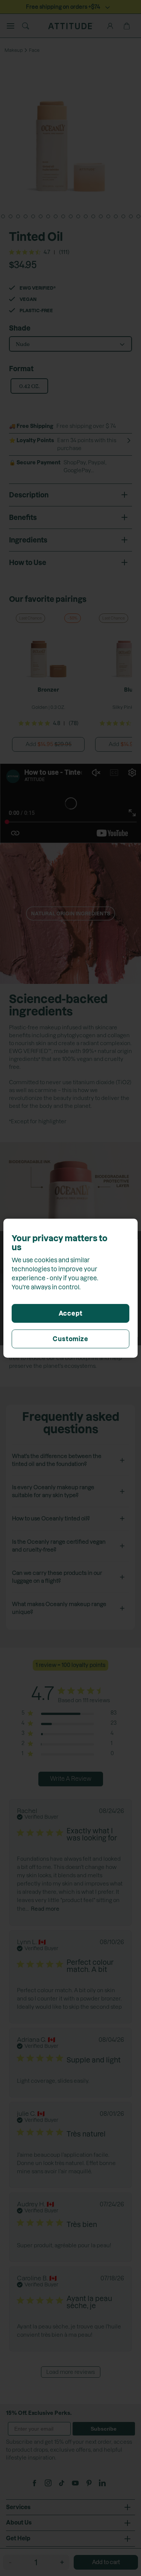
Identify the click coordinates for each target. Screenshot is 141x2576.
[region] (70, 1288)
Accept (71, 1313)
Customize (70, 1339)
